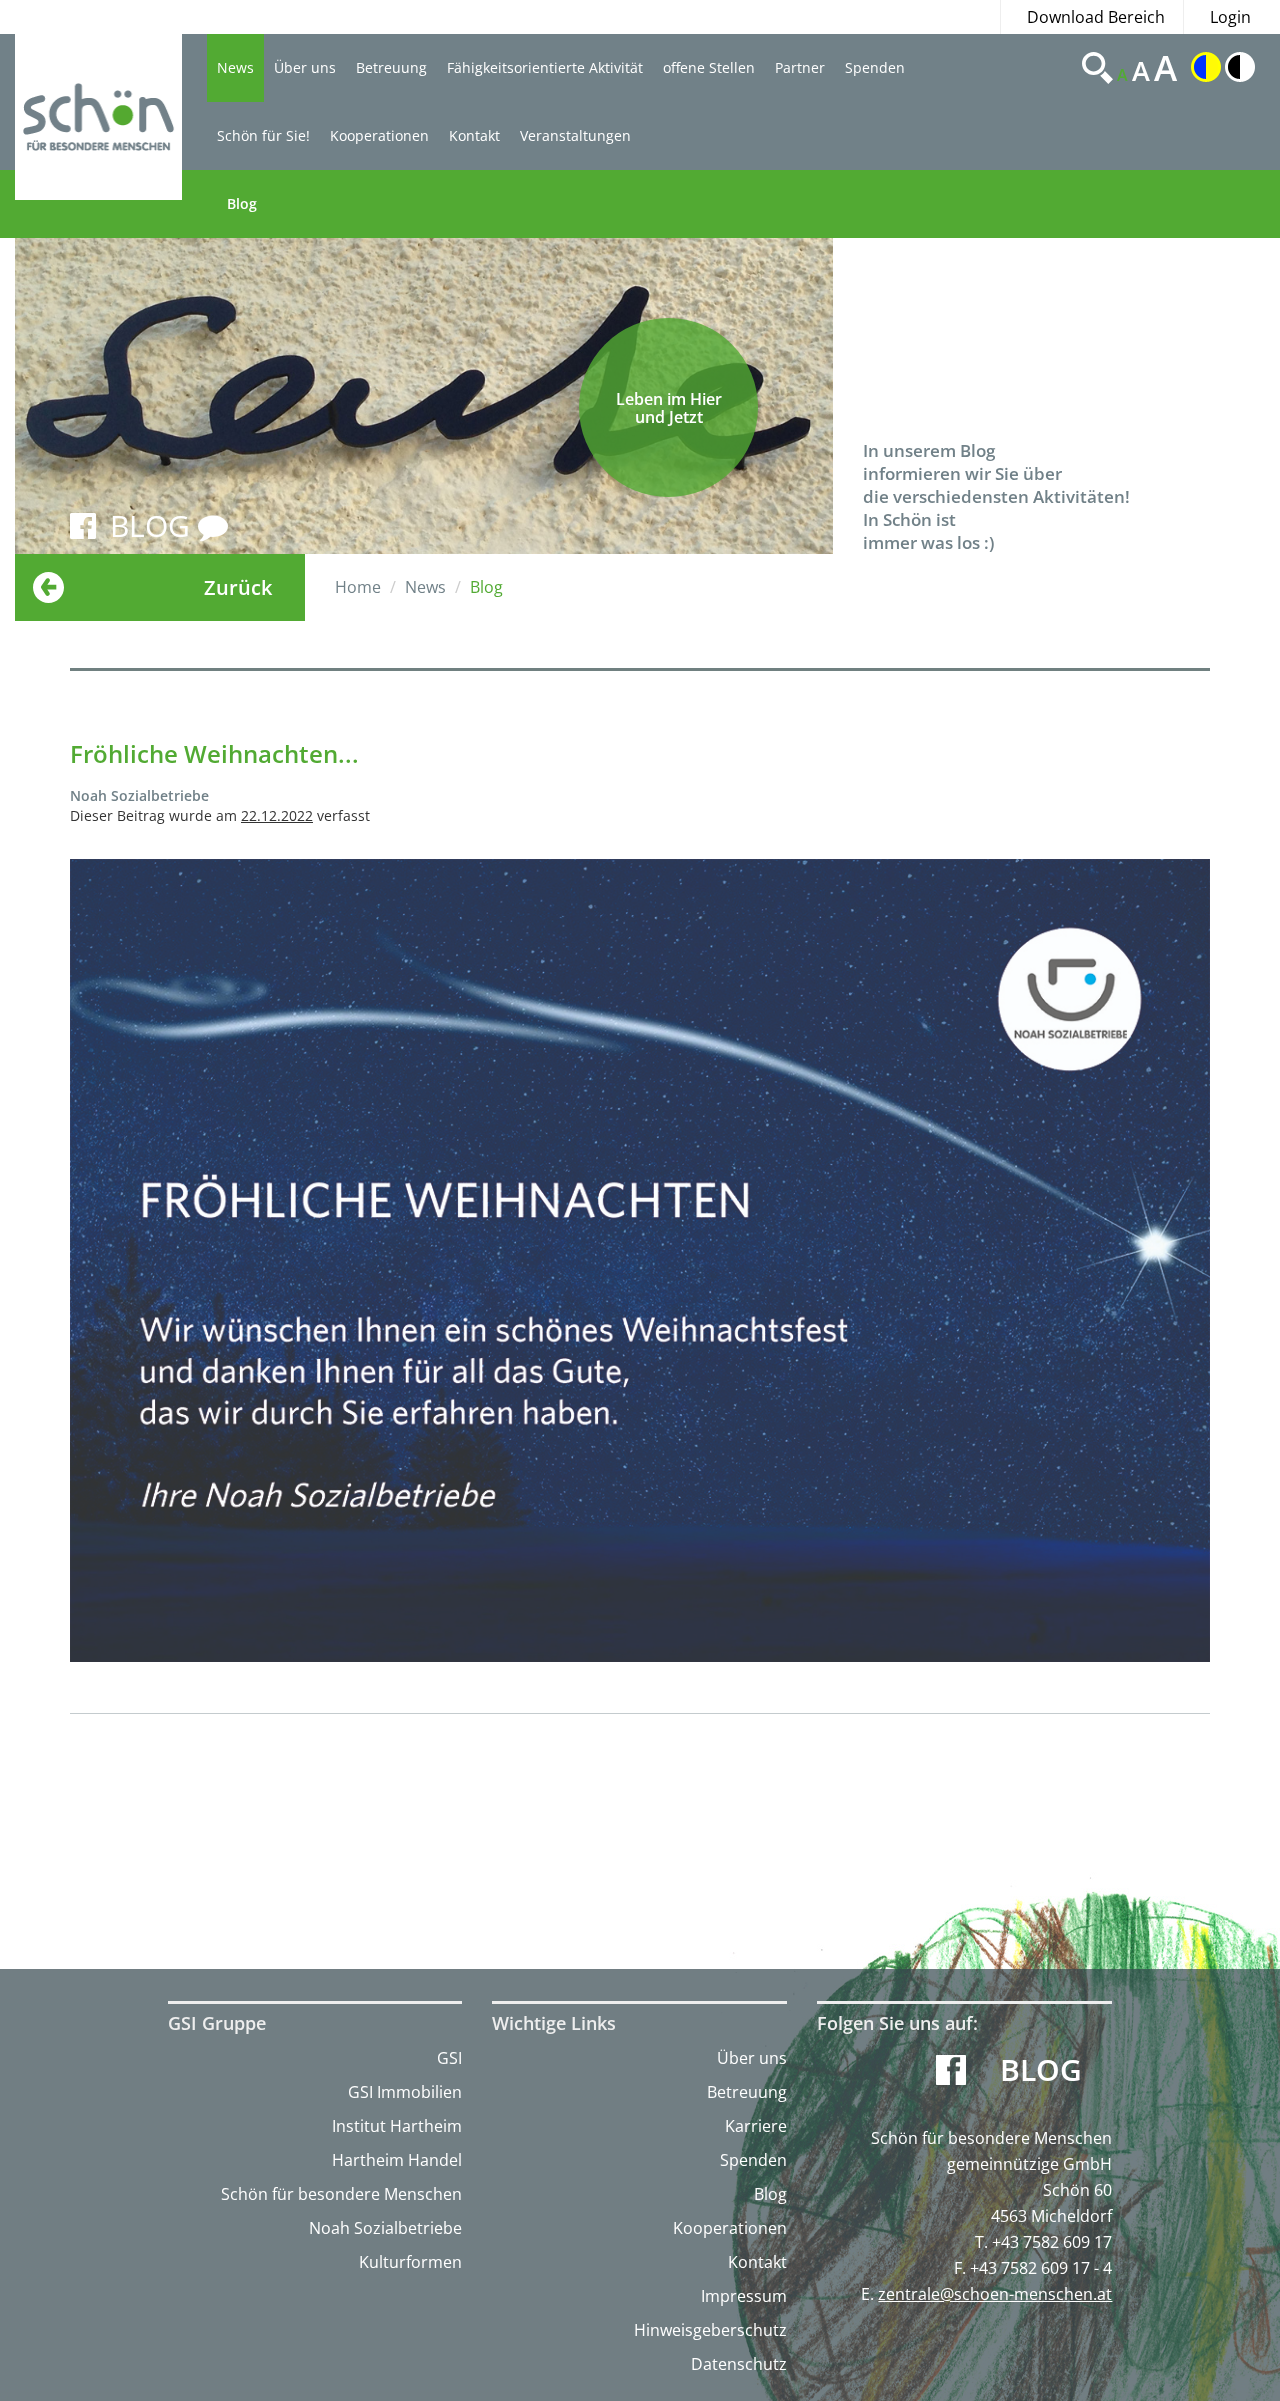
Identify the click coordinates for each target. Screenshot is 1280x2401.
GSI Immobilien (405, 2092)
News (235, 67)
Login (1230, 17)
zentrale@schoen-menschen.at (995, 2294)
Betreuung (391, 67)
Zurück (238, 587)
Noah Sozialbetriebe (385, 2228)
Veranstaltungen (575, 135)
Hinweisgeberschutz (710, 2330)
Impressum (744, 2296)
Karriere (756, 2126)
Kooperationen (379, 135)
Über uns (305, 67)
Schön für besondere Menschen (341, 2194)
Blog (242, 203)
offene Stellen (709, 67)
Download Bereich (1096, 17)
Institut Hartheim (397, 2126)
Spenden (875, 67)
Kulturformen (410, 2262)
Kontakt (474, 135)
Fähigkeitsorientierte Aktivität (545, 67)
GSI (449, 2058)
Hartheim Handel (397, 2160)
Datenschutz (739, 2364)
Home (358, 587)
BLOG (154, 525)
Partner (800, 67)
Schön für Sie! (263, 135)
